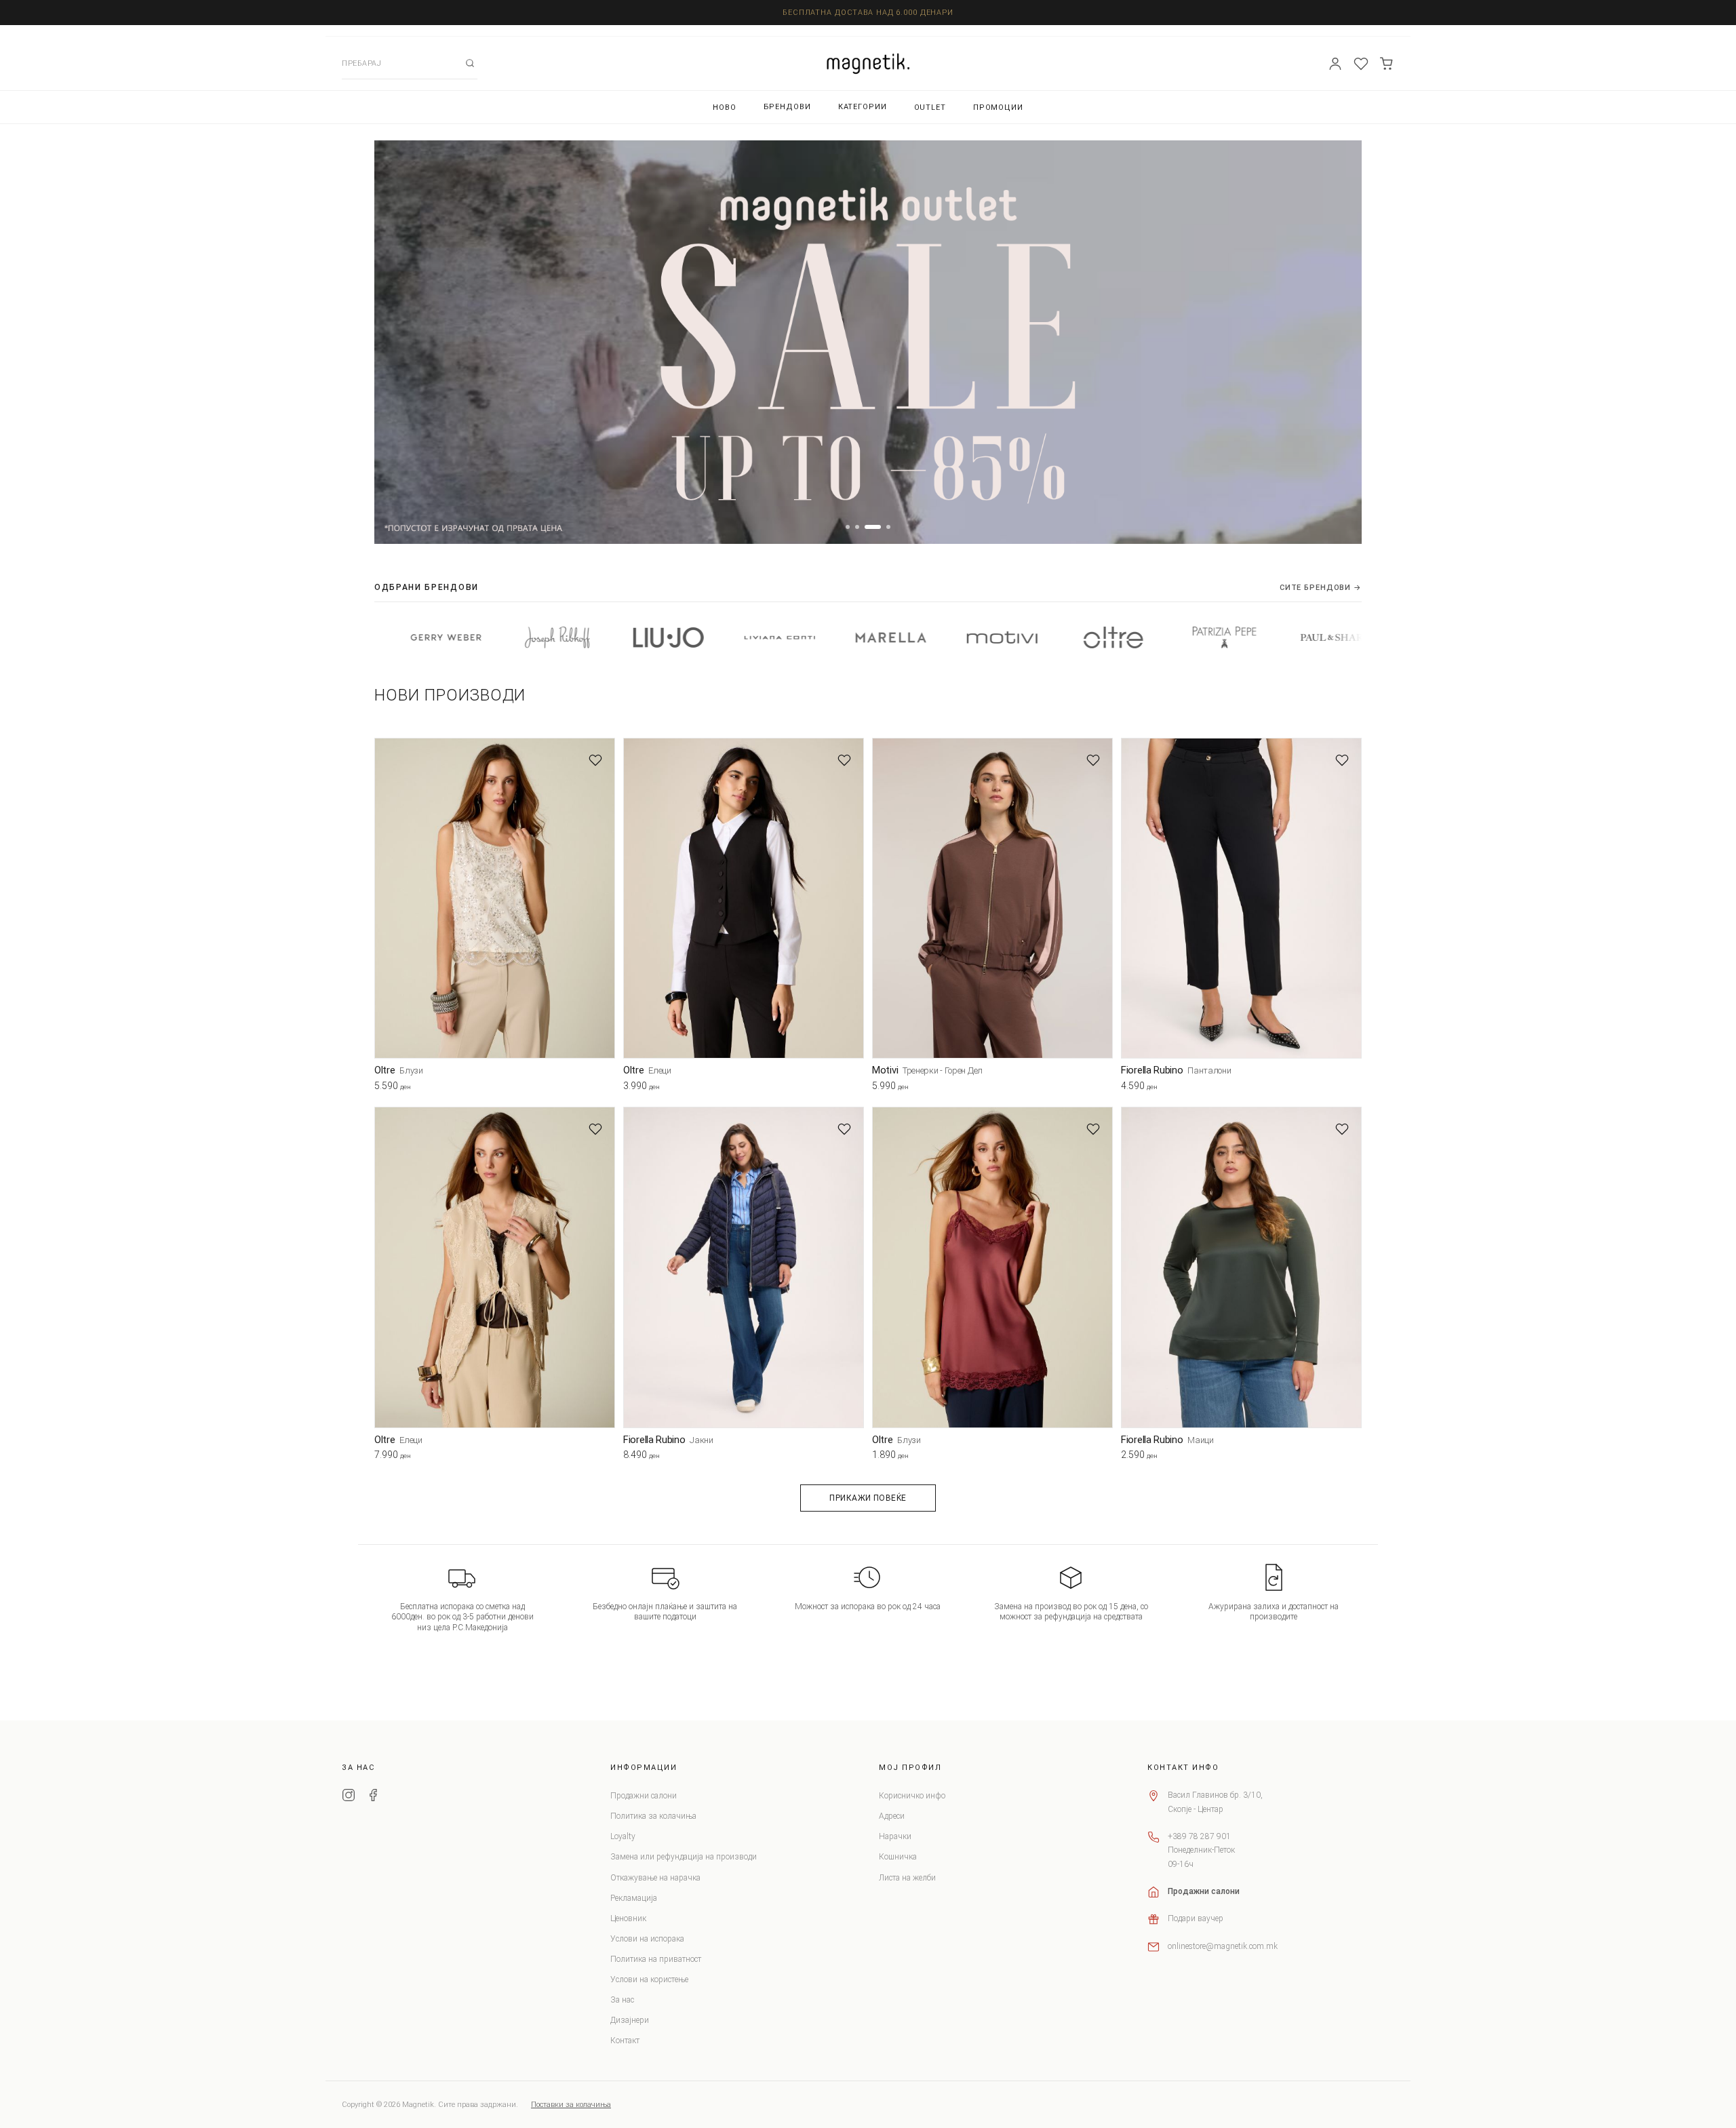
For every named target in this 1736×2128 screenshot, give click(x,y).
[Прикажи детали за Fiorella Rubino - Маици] (1241, 1267)
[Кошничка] (1387, 64)
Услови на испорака (647, 1939)
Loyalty (623, 1836)
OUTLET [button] (930, 107)
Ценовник (628, 1918)
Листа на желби (907, 1878)
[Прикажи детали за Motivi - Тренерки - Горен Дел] (992, 898)
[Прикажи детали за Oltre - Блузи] (495, 898)
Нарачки (895, 1836)
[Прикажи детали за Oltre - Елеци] (744, 898)
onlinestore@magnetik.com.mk (1223, 1946)
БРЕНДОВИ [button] (787, 107)
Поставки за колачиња (571, 2105)
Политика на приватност (656, 1959)
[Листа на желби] (1361, 64)
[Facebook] (373, 1797)
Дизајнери (630, 2020)
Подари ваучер (1196, 1918)
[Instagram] (349, 1797)
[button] (848, 527)
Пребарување (470, 63)
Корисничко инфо (912, 1796)
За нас (622, 2000)
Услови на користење (649, 1979)
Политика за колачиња (653, 1816)
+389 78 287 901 (1199, 1836)
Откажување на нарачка (655, 1878)
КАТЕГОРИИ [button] (863, 107)
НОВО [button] (725, 107)
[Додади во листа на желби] (595, 760)
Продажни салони (644, 1796)
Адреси (892, 1816)
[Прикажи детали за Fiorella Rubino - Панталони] (1241, 898)
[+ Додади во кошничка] (605, 1088)
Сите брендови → (1321, 588)
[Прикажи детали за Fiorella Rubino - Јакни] (744, 1267)
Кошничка (898, 1857)
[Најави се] (1335, 64)
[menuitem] (725, 107)
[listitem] (427, 637)
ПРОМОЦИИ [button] (998, 107)
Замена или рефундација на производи (684, 1857)
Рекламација (634, 1898)
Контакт (625, 2041)
